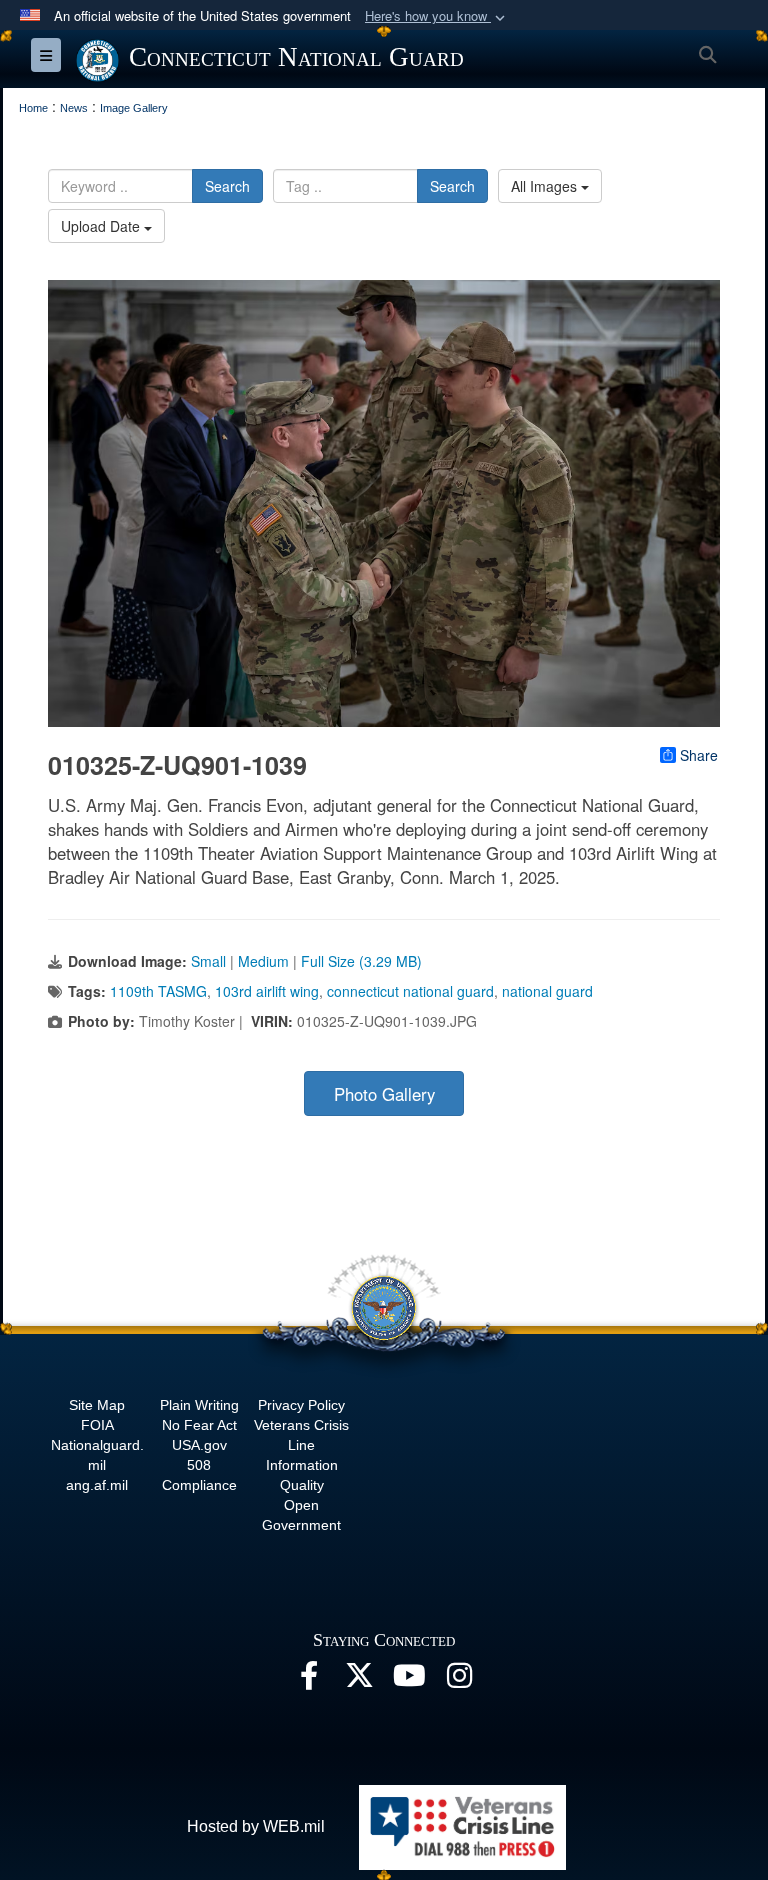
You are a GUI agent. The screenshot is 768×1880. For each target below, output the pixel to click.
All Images (546, 186)
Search (227, 186)
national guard (547, 991)
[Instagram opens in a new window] (459, 1680)
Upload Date (102, 226)
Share (699, 755)
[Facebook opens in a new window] (309, 1680)
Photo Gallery (384, 1094)
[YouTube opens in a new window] (409, 1680)
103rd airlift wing (267, 991)
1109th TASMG (158, 991)
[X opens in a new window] (359, 1680)
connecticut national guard (410, 991)
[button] (437, 16)
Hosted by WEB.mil (256, 1826)
